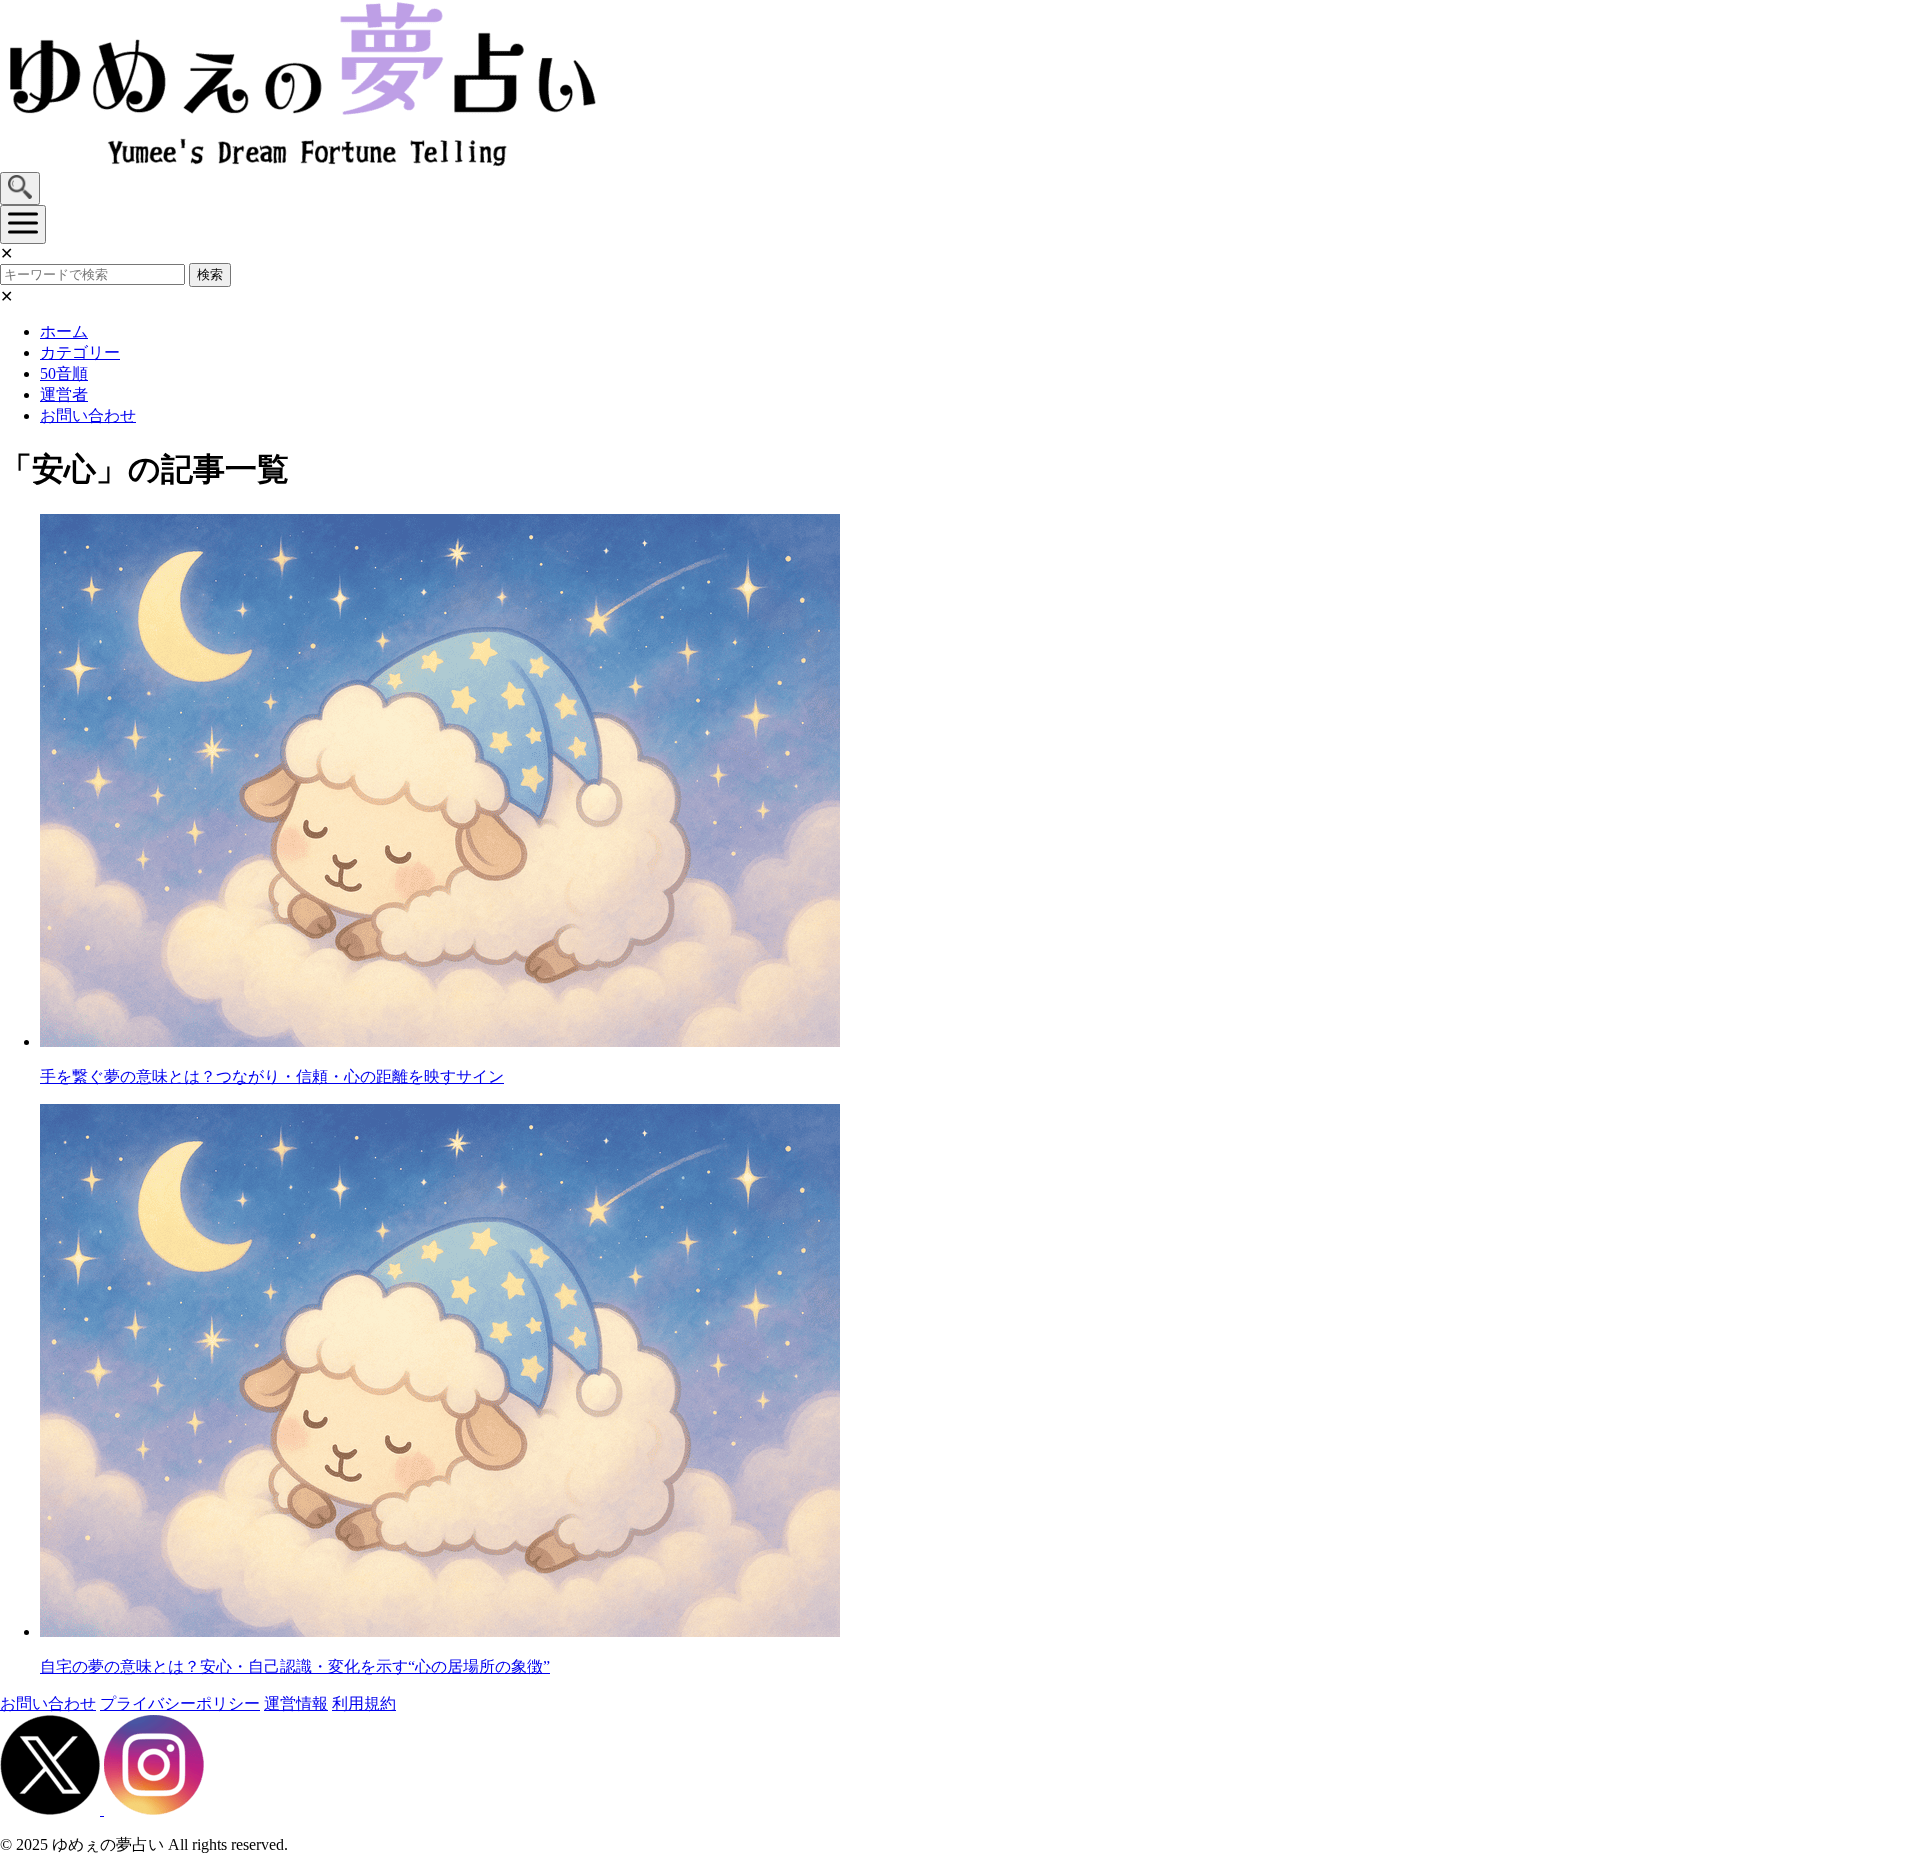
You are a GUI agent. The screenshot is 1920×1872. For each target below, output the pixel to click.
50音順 (64, 373)
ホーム (64, 331)
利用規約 (364, 1703)
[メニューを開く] (23, 224)
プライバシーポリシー (180, 1703)
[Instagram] (154, 1809)
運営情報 (296, 1703)
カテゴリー (80, 352)
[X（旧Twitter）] (52, 1809)
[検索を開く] (20, 188)
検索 (210, 274)
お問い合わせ (88, 415)
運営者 (64, 394)
